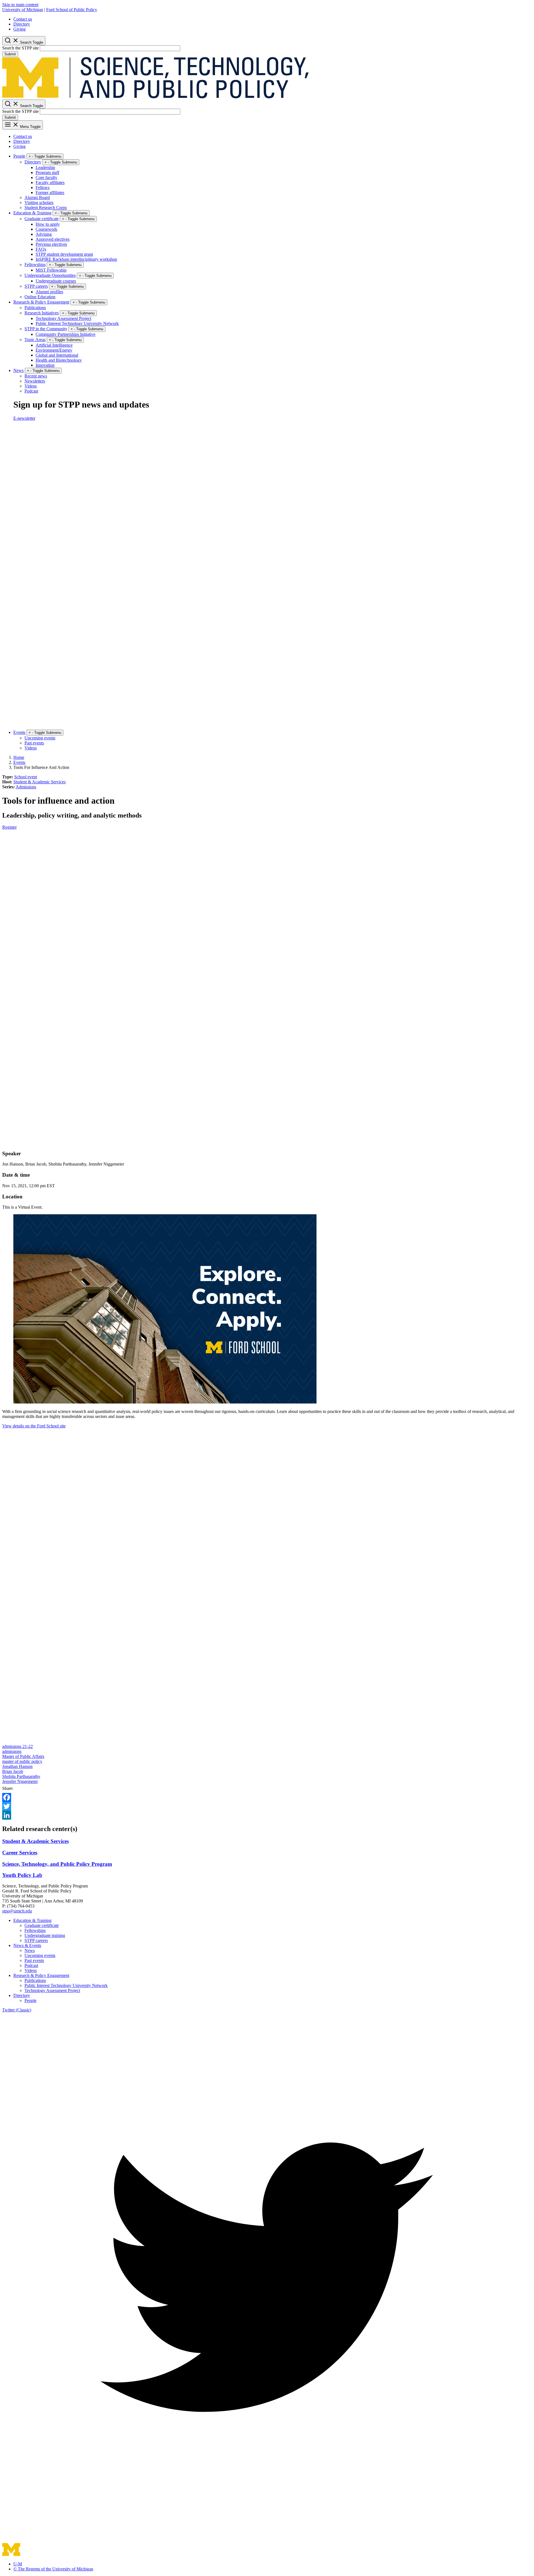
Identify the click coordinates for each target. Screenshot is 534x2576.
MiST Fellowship (51, 270)
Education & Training (32, 213)
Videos (31, 386)
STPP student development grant (64, 254)
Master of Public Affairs (23, 1756)
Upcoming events (40, 738)
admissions (12, 1751)
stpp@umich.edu (17, 1911)
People (19, 156)
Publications (35, 308)
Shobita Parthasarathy (21, 1776)
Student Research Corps (46, 208)
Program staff (47, 172)
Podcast (31, 391)
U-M (18, 2564)
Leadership (45, 167)
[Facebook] (267, 1797)
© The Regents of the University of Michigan (53, 2569)
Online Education (40, 297)
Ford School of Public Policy (72, 10)
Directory (22, 24)
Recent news (36, 376)
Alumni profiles (49, 292)
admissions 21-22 (18, 1746)
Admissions (26, 787)
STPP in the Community (46, 329)
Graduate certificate (42, 219)
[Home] (155, 97)
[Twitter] (267, 1806)
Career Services (20, 1853)
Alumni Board (37, 198)
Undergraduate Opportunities (50, 275)
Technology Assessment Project (63, 318)
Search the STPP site (20, 48)
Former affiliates (50, 192)
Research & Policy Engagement (41, 302)
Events (19, 732)
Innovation (45, 365)
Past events (34, 743)
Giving (19, 29)
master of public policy (22, 1761)
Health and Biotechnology (59, 360)
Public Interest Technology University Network (77, 323)
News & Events (27, 1945)
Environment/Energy (54, 350)
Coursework (46, 229)
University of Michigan (23, 10)
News (18, 370)
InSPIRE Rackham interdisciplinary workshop (76, 259)
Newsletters (35, 381)
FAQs (41, 249)
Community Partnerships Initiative (65, 334)
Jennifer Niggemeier (20, 1781)
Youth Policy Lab (22, 1875)
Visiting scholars (39, 203)
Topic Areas (35, 340)
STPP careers (36, 286)
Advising (44, 234)
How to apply (48, 224)
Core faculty (46, 177)
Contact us (23, 19)
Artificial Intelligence (54, 345)
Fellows (43, 187)
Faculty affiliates (50, 182)
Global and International (57, 355)
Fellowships (35, 264)
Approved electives (53, 239)
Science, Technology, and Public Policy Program (57, 1864)
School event (26, 777)
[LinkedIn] (267, 1815)
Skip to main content (20, 5)
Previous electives (51, 244)
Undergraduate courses (56, 281)
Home (19, 757)
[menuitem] (273, 19)
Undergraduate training (45, 1935)
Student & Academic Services (39, 782)
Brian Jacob (13, 1771)
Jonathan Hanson (17, 1766)
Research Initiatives (42, 313)
